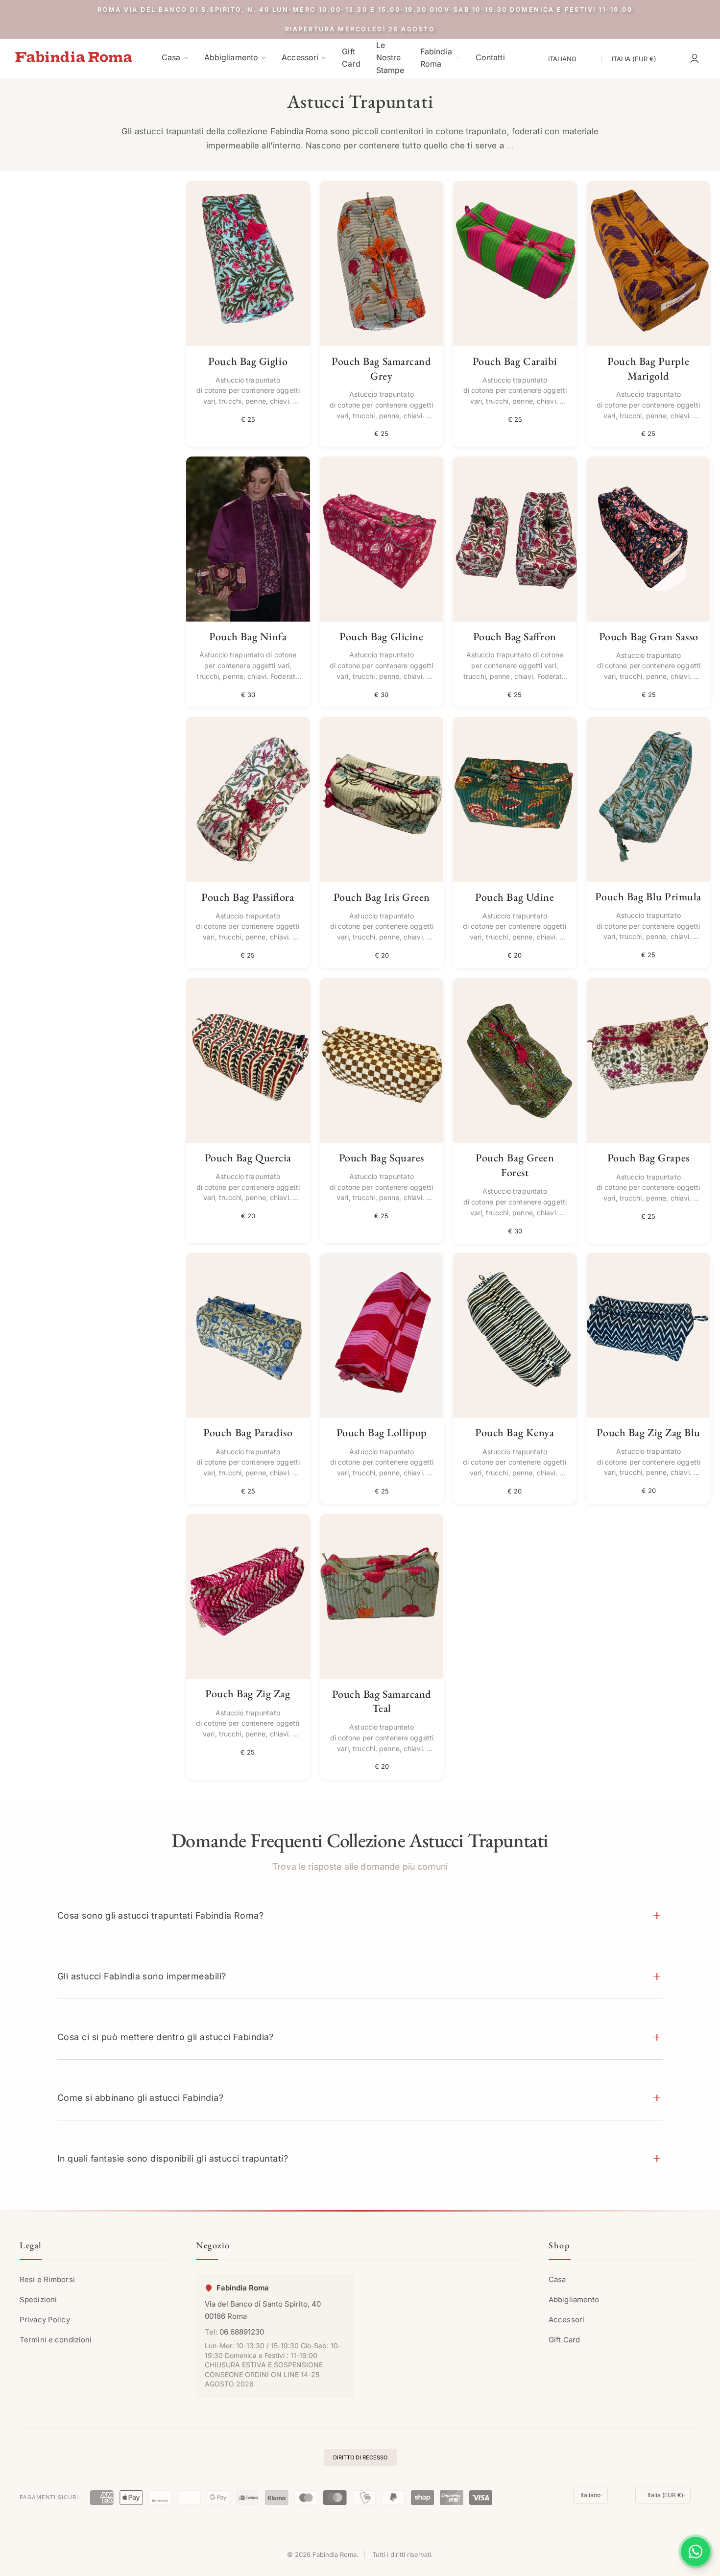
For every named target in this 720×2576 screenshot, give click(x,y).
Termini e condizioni (56, 2340)
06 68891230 (242, 2332)
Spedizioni (38, 2300)
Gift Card (564, 2340)
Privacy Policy (45, 2320)
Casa (557, 2280)
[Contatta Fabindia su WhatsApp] (696, 2552)
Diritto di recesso (360, 2457)
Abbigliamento (574, 2300)
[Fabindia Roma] (73, 57)
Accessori (566, 2320)
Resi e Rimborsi (47, 2280)
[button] (360, 1915)
